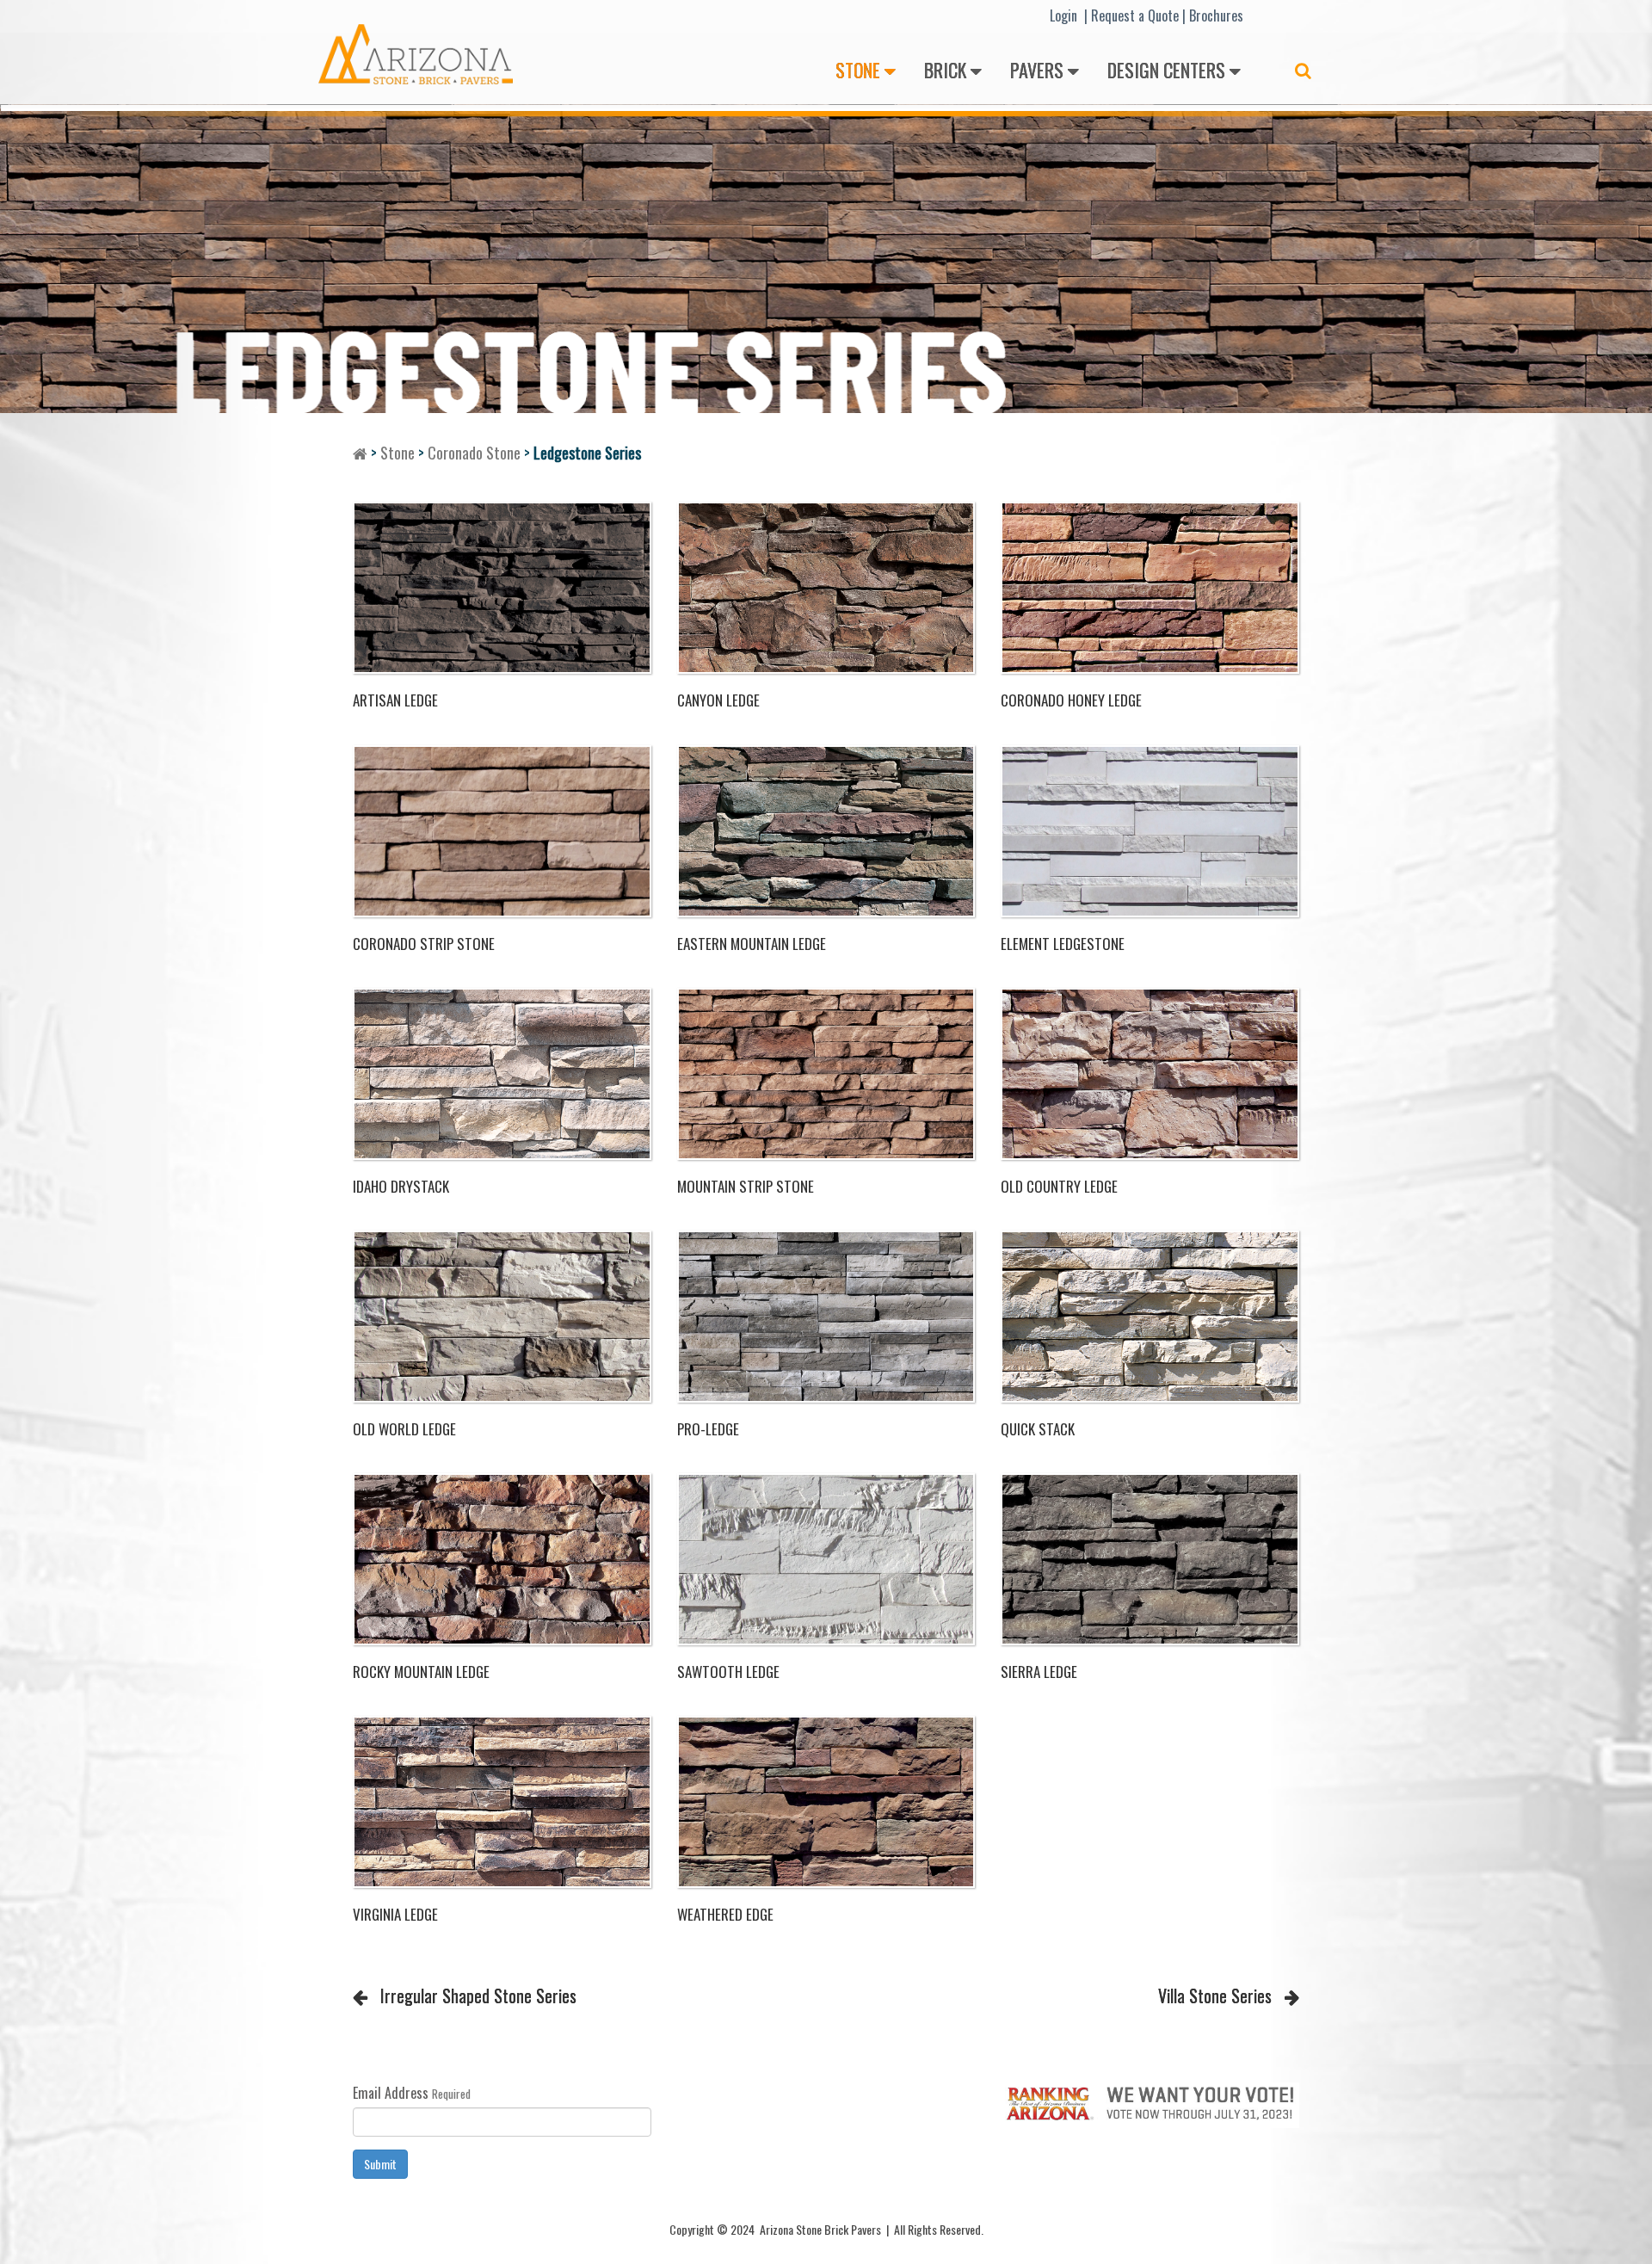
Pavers (1037, 70)
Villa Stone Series (1215, 1996)
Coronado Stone (474, 453)
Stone (858, 70)
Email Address (391, 2093)
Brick (945, 70)
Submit (380, 2164)
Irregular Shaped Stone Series (478, 1996)
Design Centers (1166, 70)
